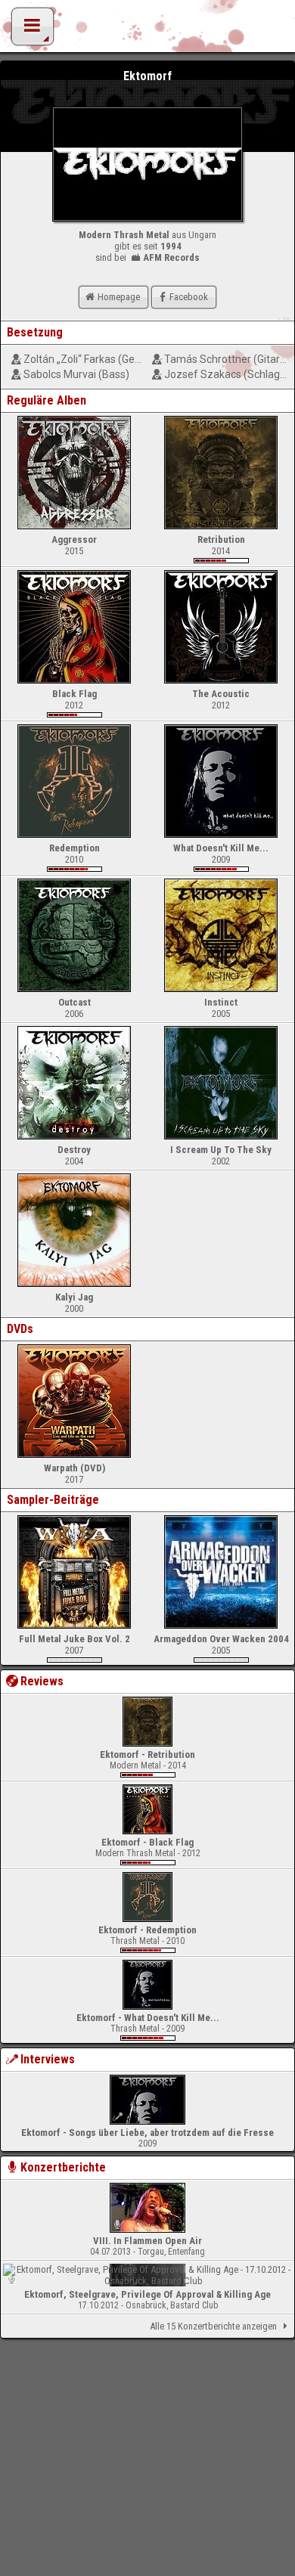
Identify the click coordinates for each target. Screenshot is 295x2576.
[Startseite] (147, 30)
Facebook (189, 297)
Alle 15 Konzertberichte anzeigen (213, 2326)
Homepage (119, 297)
